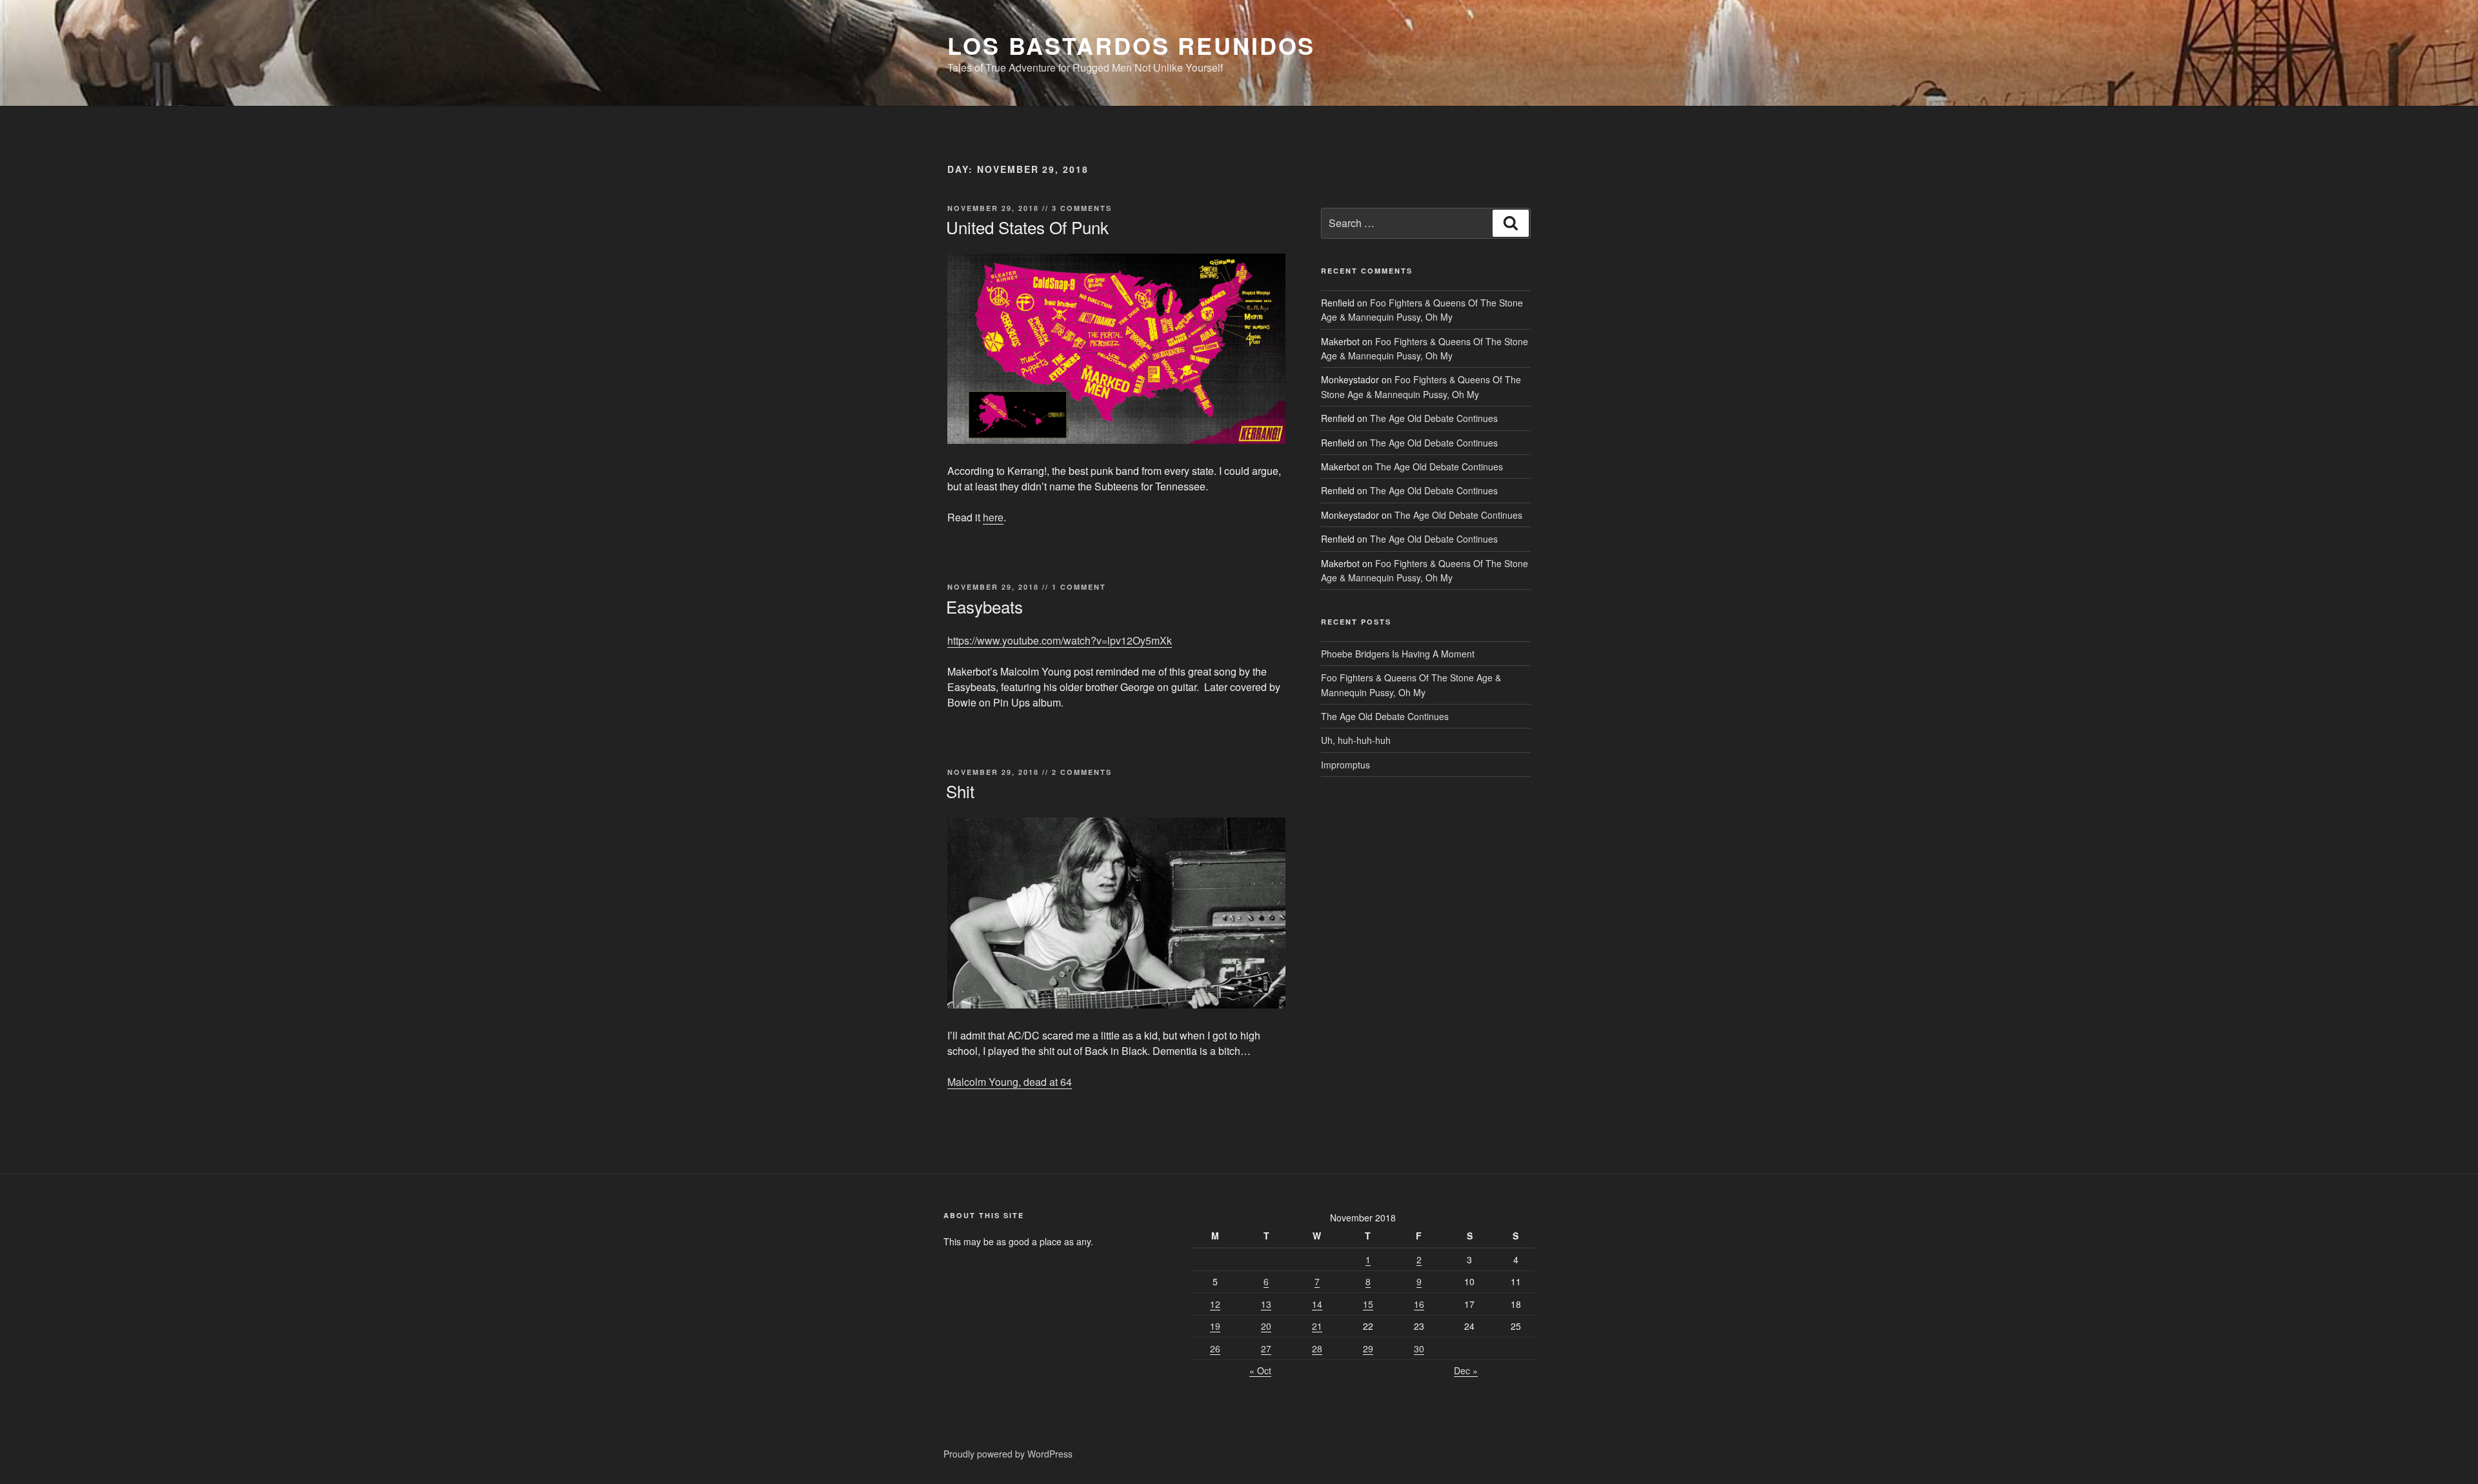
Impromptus (1345, 765)
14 (1317, 1304)
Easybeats (984, 606)
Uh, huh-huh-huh (1356, 740)
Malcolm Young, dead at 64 (1010, 1082)
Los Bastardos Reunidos (1131, 45)
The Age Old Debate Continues (1434, 418)
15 (1368, 1304)
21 (1317, 1326)
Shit (960, 791)
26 (1215, 1349)
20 (1266, 1326)
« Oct (1260, 1370)
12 (1215, 1304)
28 (1317, 1349)
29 (1368, 1349)
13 (1266, 1304)
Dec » (1466, 1370)
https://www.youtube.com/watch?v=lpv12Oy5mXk (1060, 640)
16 (1419, 1304)
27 (1266, 1349)
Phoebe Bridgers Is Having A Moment (1398, 654)
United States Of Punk (1027, 227)
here (993, 517)
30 (1419, 1349)
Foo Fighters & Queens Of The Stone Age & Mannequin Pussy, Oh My (1422, 310)
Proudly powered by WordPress (1008, 1454)
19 (1215, 1326)
